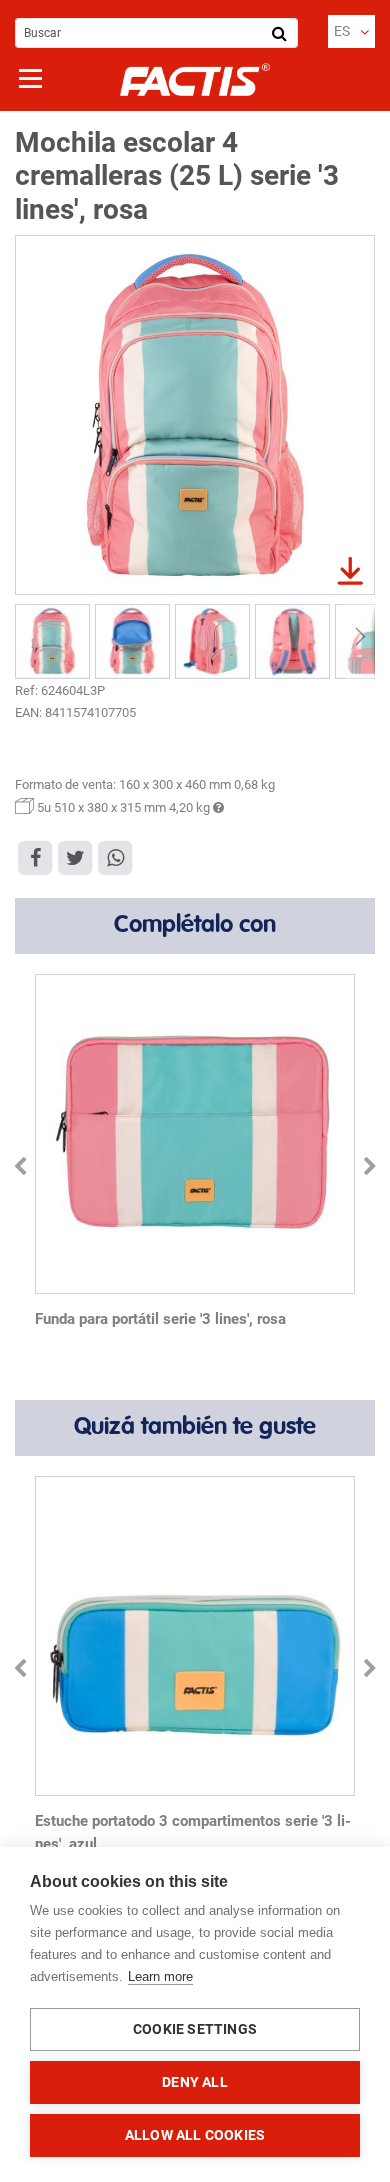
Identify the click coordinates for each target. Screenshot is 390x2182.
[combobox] (156, 33)
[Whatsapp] (115, 857)
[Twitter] (75, 857)
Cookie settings (195, 2029)
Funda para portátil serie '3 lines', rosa (160, 1319)
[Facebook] (35, 857)
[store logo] (195, 79)
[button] (351, 31)
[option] (195, 1156)
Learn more (160, 1976)
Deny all (195, 2082)
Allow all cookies (195, 2135)
